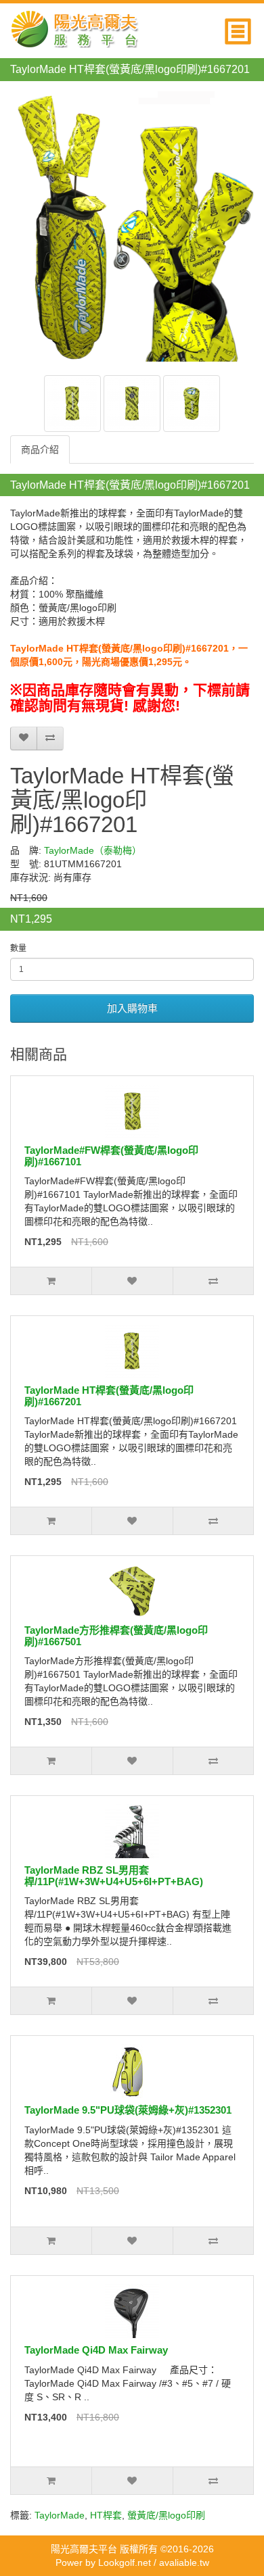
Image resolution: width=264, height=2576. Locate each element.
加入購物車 (132, 1008)
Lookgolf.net (125, 2562)
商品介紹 (40, 449)
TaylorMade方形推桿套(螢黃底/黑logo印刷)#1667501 (116, 1636)
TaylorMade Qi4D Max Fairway (96, 2350)
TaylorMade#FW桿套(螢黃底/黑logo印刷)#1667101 (111, 1156)
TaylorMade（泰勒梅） (93, 850)
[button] (239, 28)
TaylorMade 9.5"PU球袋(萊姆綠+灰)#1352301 (128, 2110)
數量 (18, 948)
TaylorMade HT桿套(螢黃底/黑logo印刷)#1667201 (109, 1396)
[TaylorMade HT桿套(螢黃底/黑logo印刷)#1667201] (72, 404)
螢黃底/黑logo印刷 (166, 2515)
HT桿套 (106, 2515)
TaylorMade (60, 2515)
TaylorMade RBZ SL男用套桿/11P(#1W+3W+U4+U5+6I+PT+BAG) (114, 1876)
